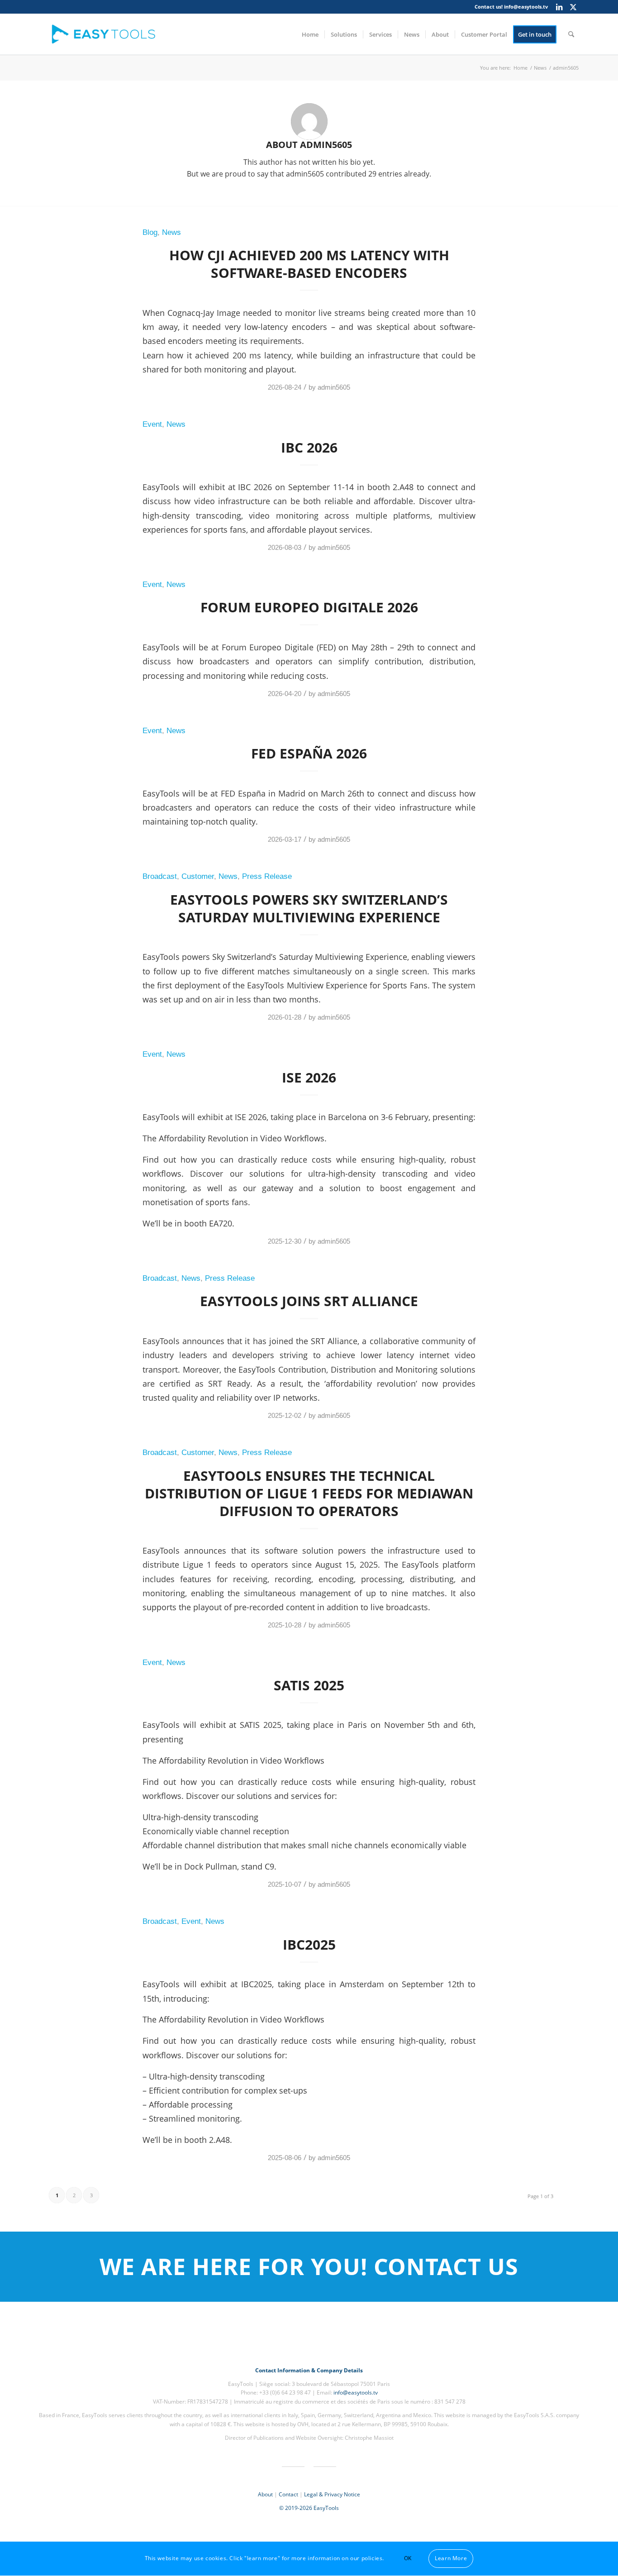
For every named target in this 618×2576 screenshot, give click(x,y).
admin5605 (334, 387)
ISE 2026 (309, 1077)
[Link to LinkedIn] (559, 7)
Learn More (451, 2559)
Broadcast (160, 876)
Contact (288, 2494)
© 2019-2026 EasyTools (309, 2508)
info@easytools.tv (526, 7)
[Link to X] (573, 7)
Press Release (267, 876)
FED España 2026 (309, 753)
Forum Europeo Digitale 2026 (309, 607)
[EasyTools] (106, 34)
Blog (150, 232)
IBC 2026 (309, 447)
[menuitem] (310, 34)
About (265, 2494)
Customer (198, 876)
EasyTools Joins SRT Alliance (309, 1301)
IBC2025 (309, 1944)
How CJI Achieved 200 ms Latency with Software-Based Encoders (309, 264)
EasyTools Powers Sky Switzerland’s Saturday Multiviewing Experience (309, 908)
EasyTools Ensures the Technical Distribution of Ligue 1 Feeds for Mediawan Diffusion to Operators (309, 1493)
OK (408, 2559)
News (171, 232)
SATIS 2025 (309, 1685)
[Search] (571, 34)
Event (152, 424)
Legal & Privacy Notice (332, 2494)
